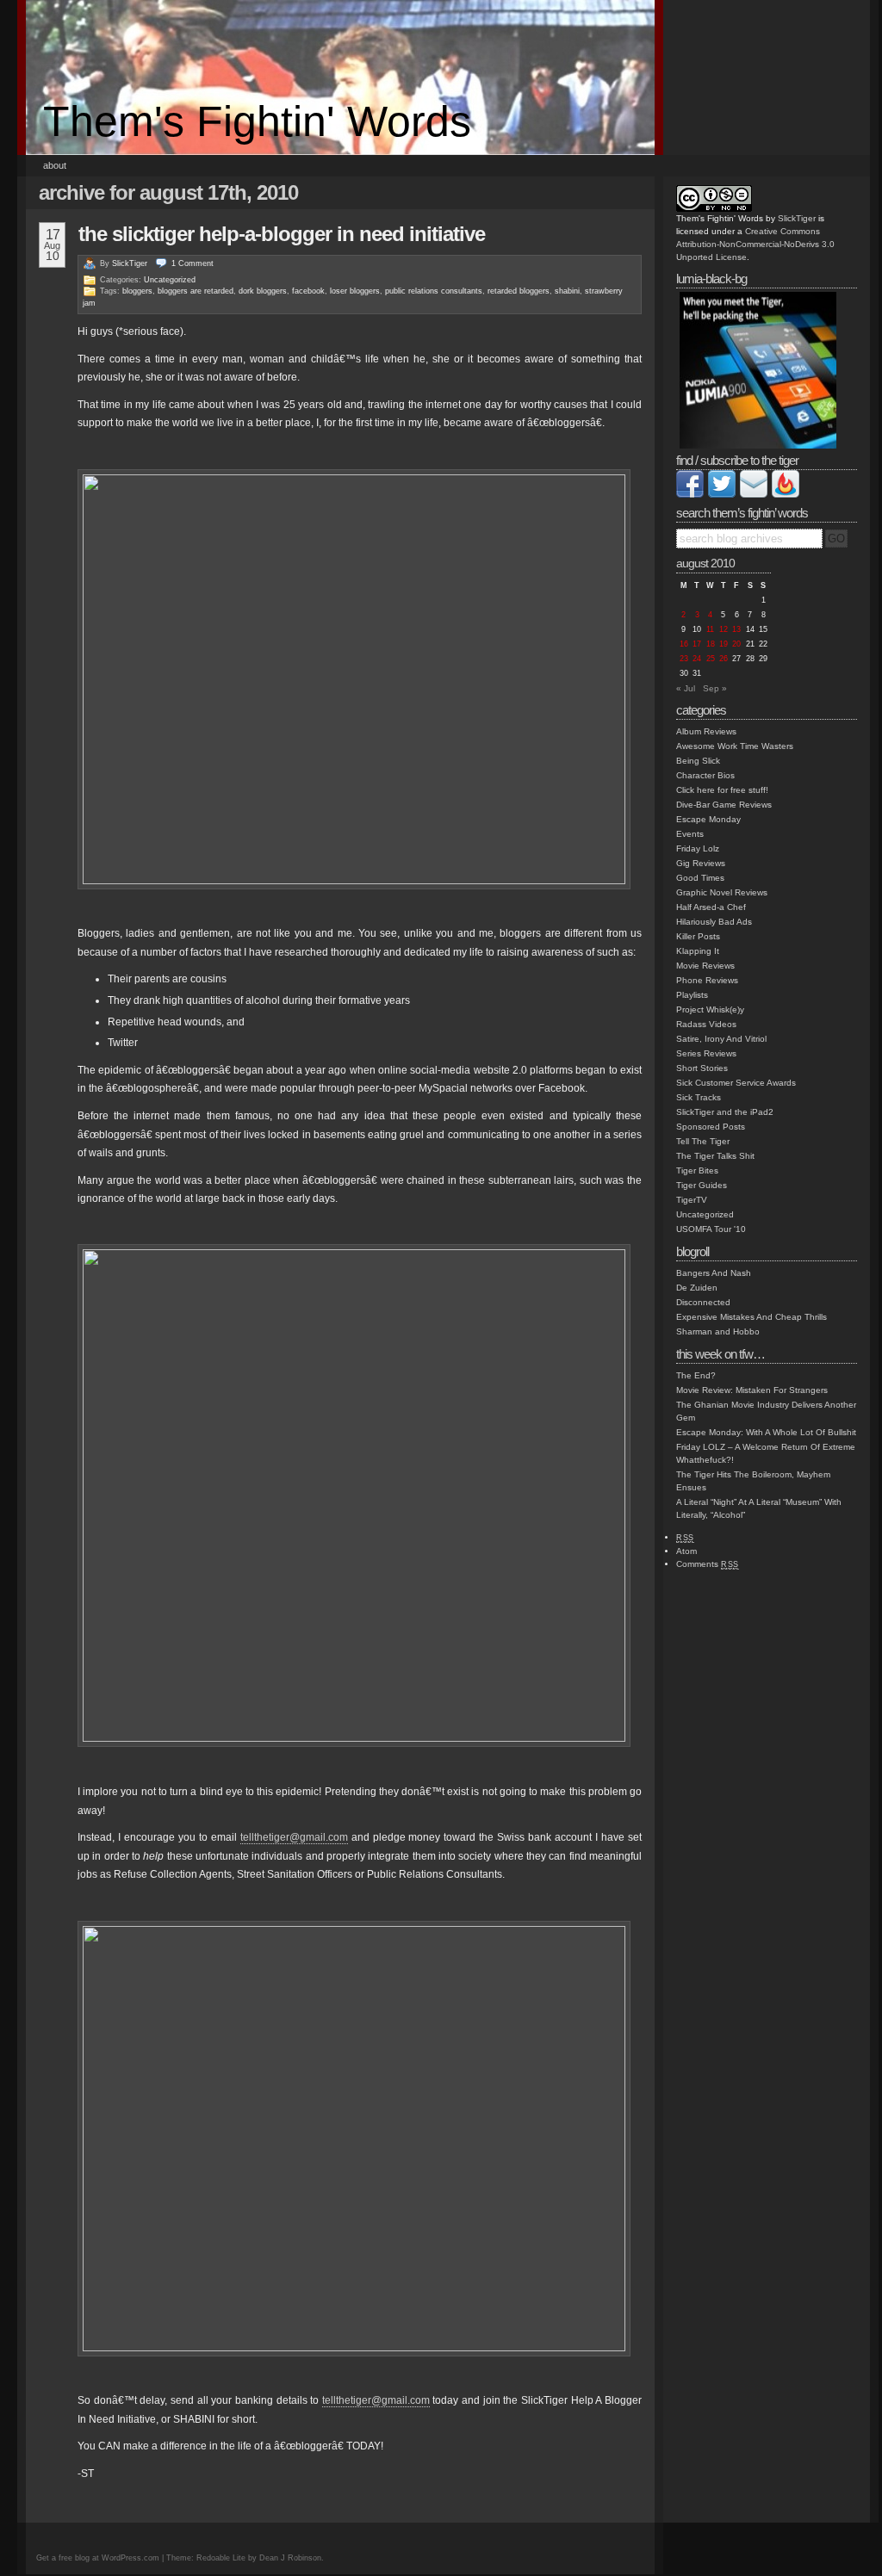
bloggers (137, 291)
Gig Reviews (701, 863)
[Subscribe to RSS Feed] (786, 495)
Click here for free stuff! (722, 790)
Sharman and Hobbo (718, 1331)
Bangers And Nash (714, 1273)
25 (711, 659)
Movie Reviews (705, 966)
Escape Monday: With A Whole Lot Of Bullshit (766, 1432)
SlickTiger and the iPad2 (725, 1112)
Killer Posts (698, 936)
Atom (686, 1551)
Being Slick (698, 761)
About (55, 165)
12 (724, 629)
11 (710, 629)
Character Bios (705, 775)
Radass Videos (706, 1024)
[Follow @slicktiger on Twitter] (722, 495)
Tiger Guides (702, 1185)
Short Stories (702, 1068)
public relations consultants (434, 291)
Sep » (715, 688)
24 (697, 659)
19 (724, 644)
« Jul (686, 688)
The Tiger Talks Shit (715, 1156)
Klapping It (698, 951)
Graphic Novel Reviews (722, 892)
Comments (708, 1564)
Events (690, 834)
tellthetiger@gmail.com (294, 1837)
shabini (567, 291)
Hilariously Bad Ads (714, 922)
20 (736, 644)
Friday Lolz (698, 848)
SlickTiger (130, 263)
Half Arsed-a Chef (711, 907)
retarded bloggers (519, 291)
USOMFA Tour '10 (711, 1229)
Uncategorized (170, 280)
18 (711, 644)
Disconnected (703, 1302)
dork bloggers (263, 291)
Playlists (692, 995)
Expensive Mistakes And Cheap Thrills (752, 1317)
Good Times (700, 878)
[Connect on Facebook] (690, 495)
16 (684, 644)
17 (697, 644)
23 (684, 659)
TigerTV (692, 1200)
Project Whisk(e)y (710, 1009)
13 (736, 629)
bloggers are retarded (196, 291)
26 (724, 659)
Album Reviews (706, 731)
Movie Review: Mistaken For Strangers (752, 1390)
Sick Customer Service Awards (736, 1083)
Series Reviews (706, 1053)
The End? (696, 1375)
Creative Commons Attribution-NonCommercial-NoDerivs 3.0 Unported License (755, 244)
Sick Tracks (699, 1097)
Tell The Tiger (703, 1141)
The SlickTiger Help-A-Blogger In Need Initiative (282, 234)
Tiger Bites (697, 1170)
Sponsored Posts (711, 1127)
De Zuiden (697, 1288)
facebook (308, 291)
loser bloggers (355, 291)
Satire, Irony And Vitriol (721, 1039)
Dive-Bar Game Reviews (724, 805)
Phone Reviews (707, 980)
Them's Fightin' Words (257, 121)
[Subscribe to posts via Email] (754, 495)
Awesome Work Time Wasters (735, 746)
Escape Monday (708, 819)
